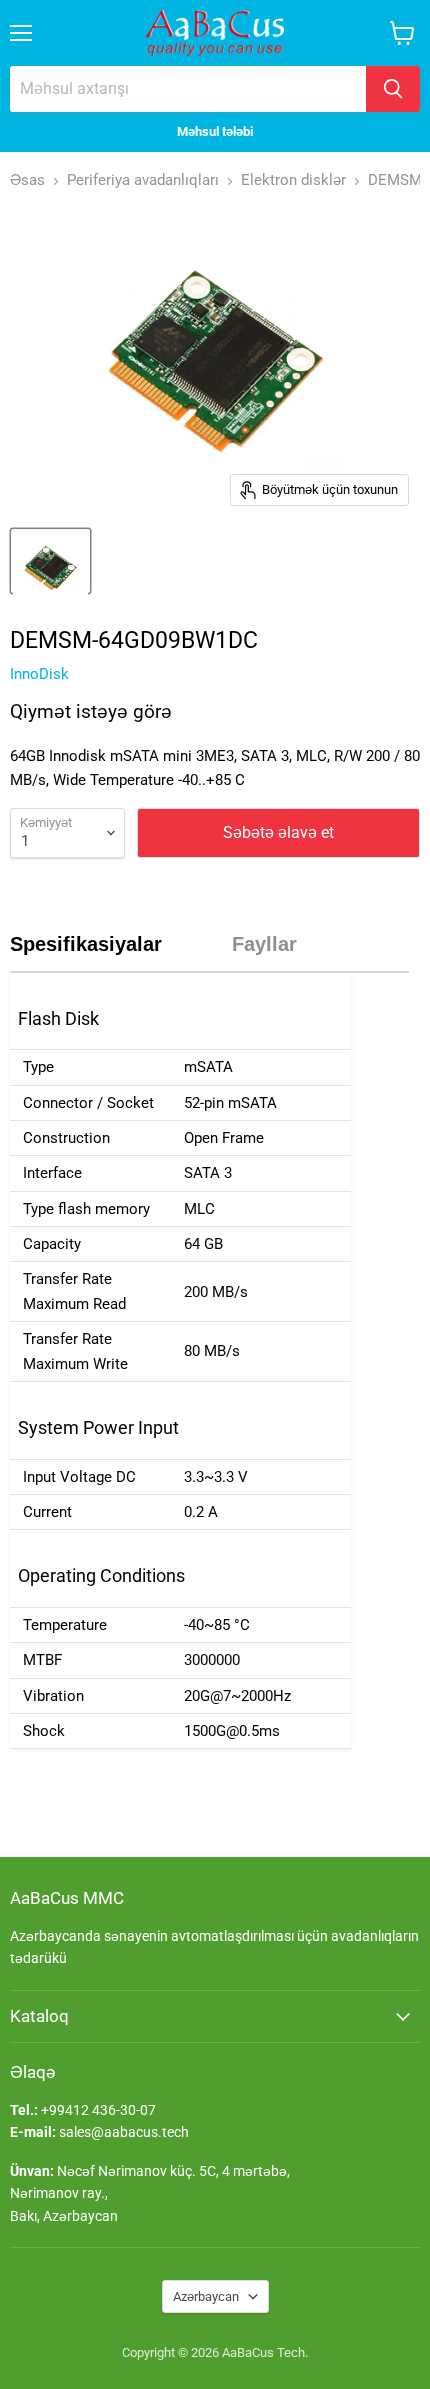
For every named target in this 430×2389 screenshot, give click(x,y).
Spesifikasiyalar (86, 944)
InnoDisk (39, 674)
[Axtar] (393, 89)
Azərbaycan (206, 2296)
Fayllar (264, 944)
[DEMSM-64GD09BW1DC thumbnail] (50, 561)
